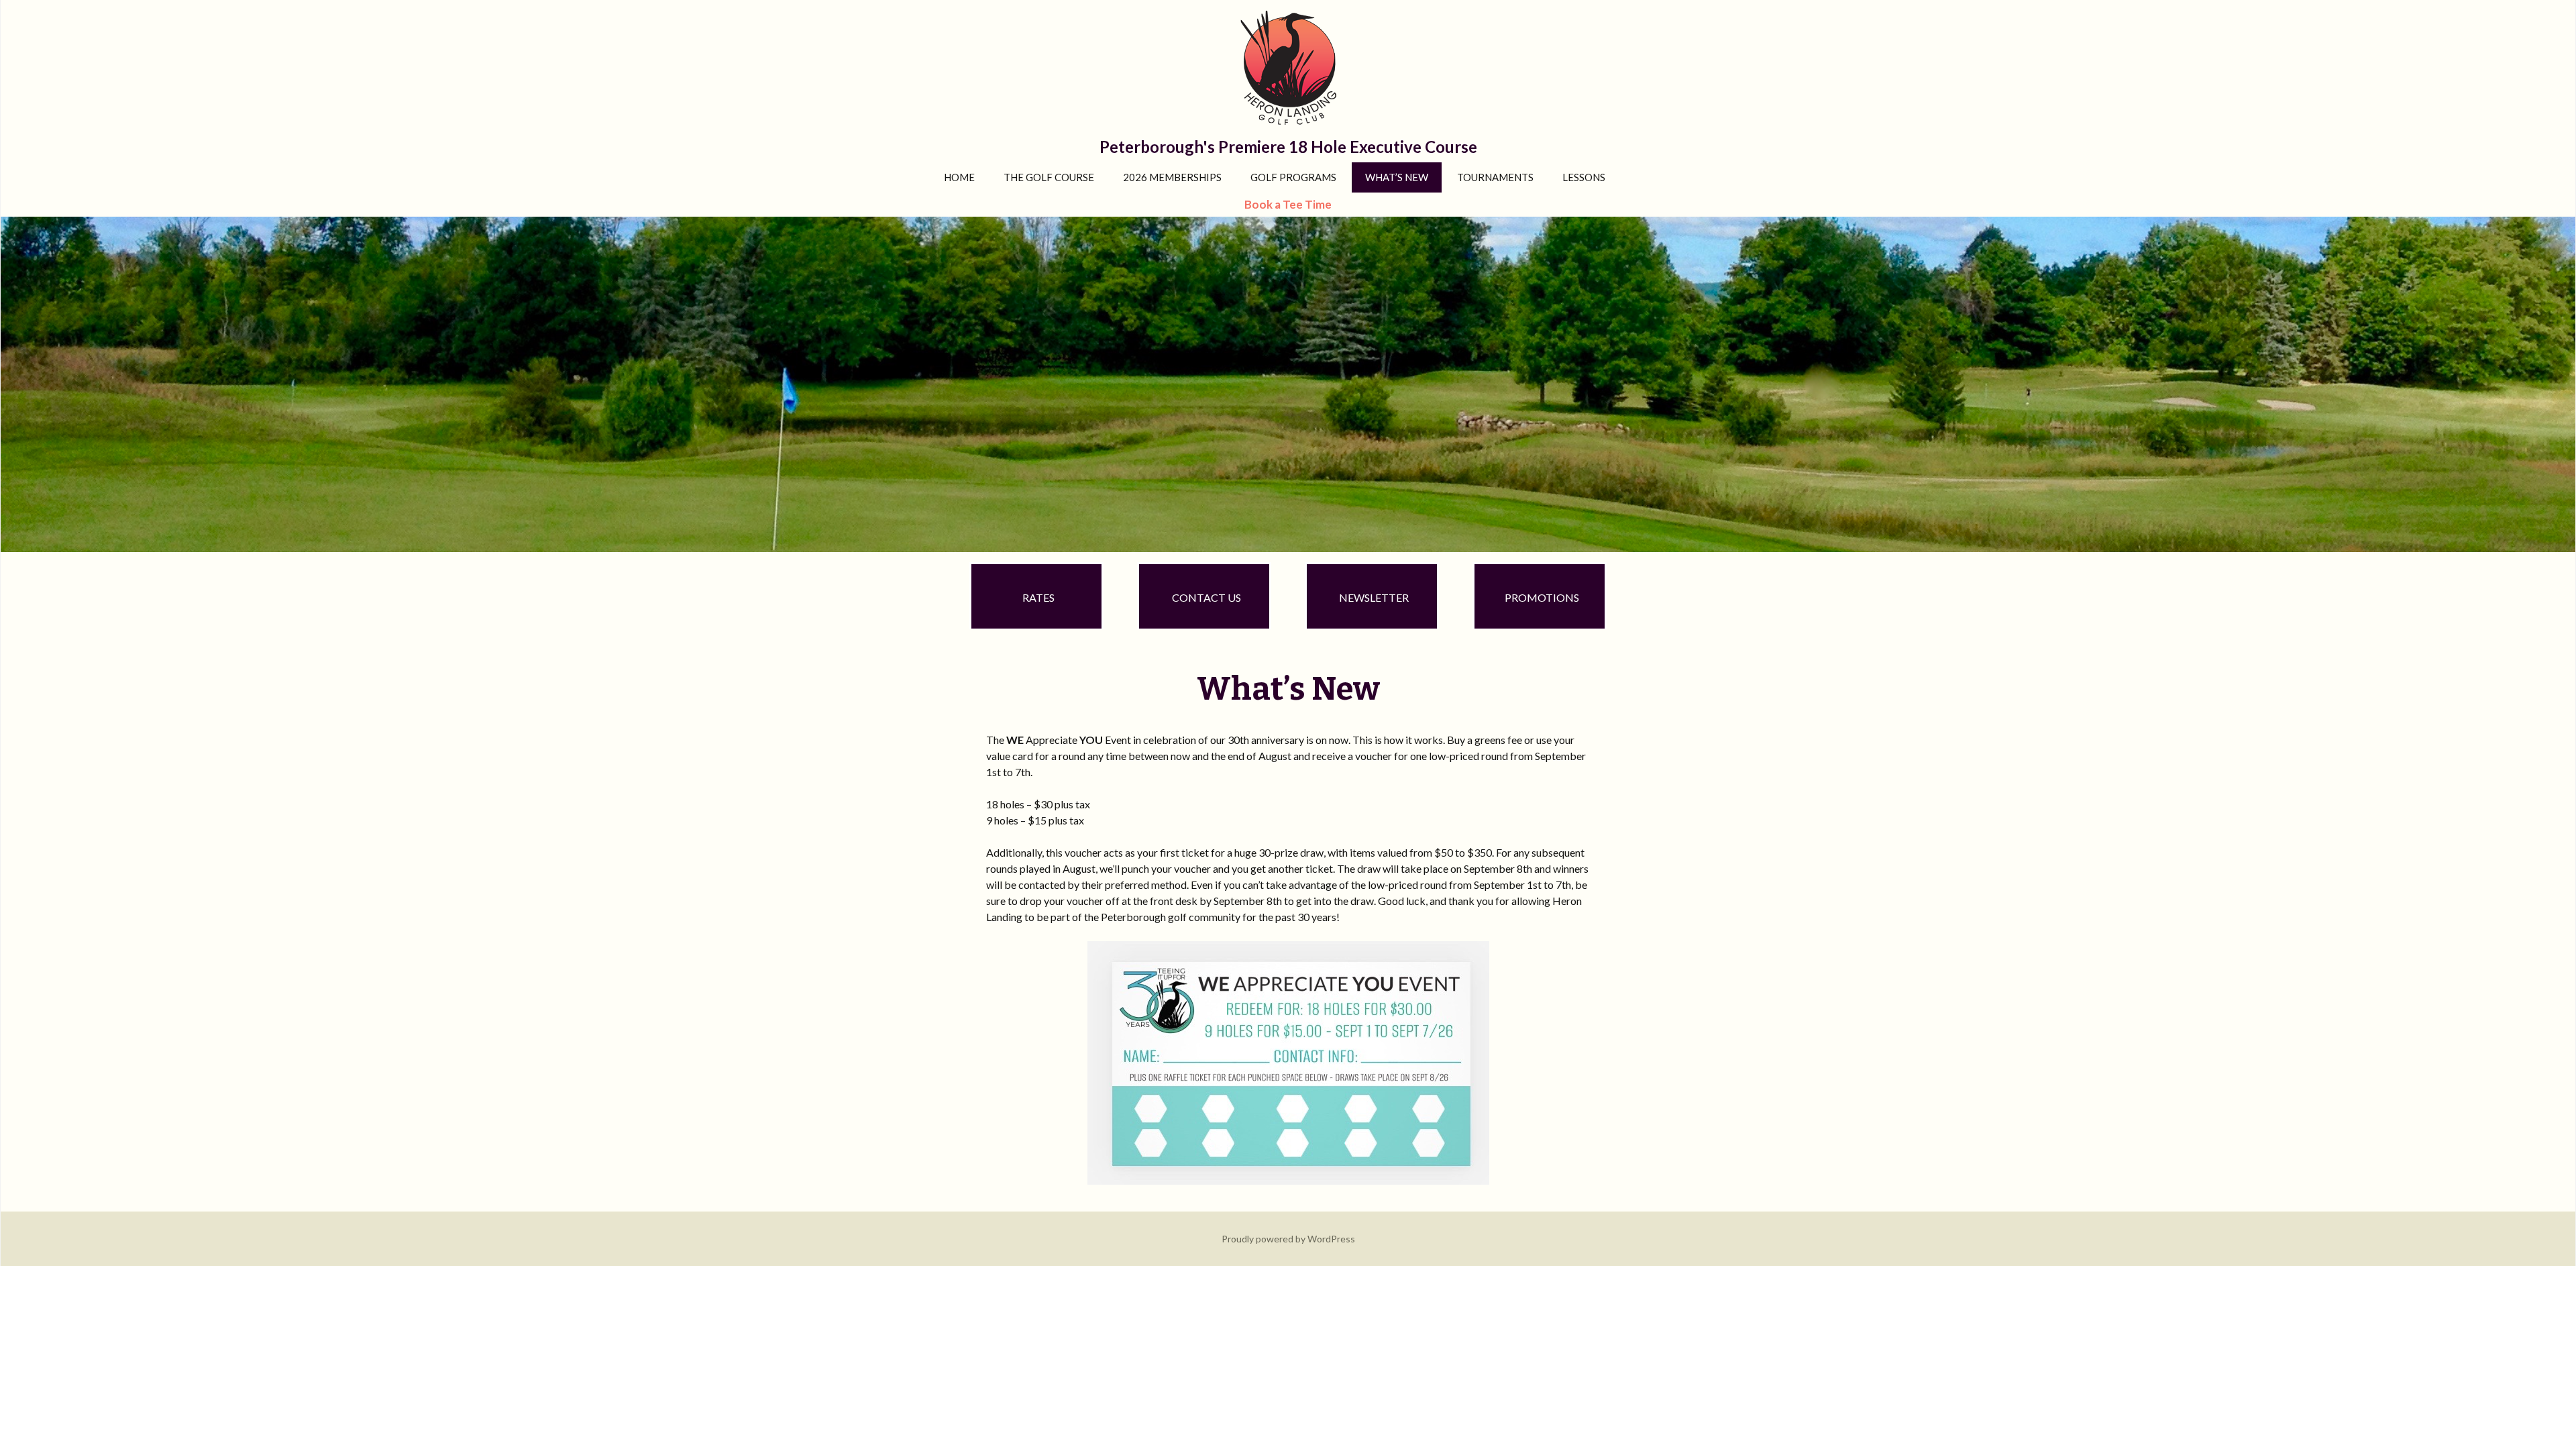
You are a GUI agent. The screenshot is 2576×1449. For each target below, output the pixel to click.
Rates (1038, 597)
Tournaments (1495, 177)
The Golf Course (1049, 177)
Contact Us (1206, 597)
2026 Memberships (1172, 177)
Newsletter (1374, 597)
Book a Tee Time (1288, 204)
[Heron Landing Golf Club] (1288, 383)
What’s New (1397, 177)
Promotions (1542, 597)
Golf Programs (1293, 177)
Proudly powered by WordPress (1288, 1239)
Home (959, 177)
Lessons (1584, 177)
